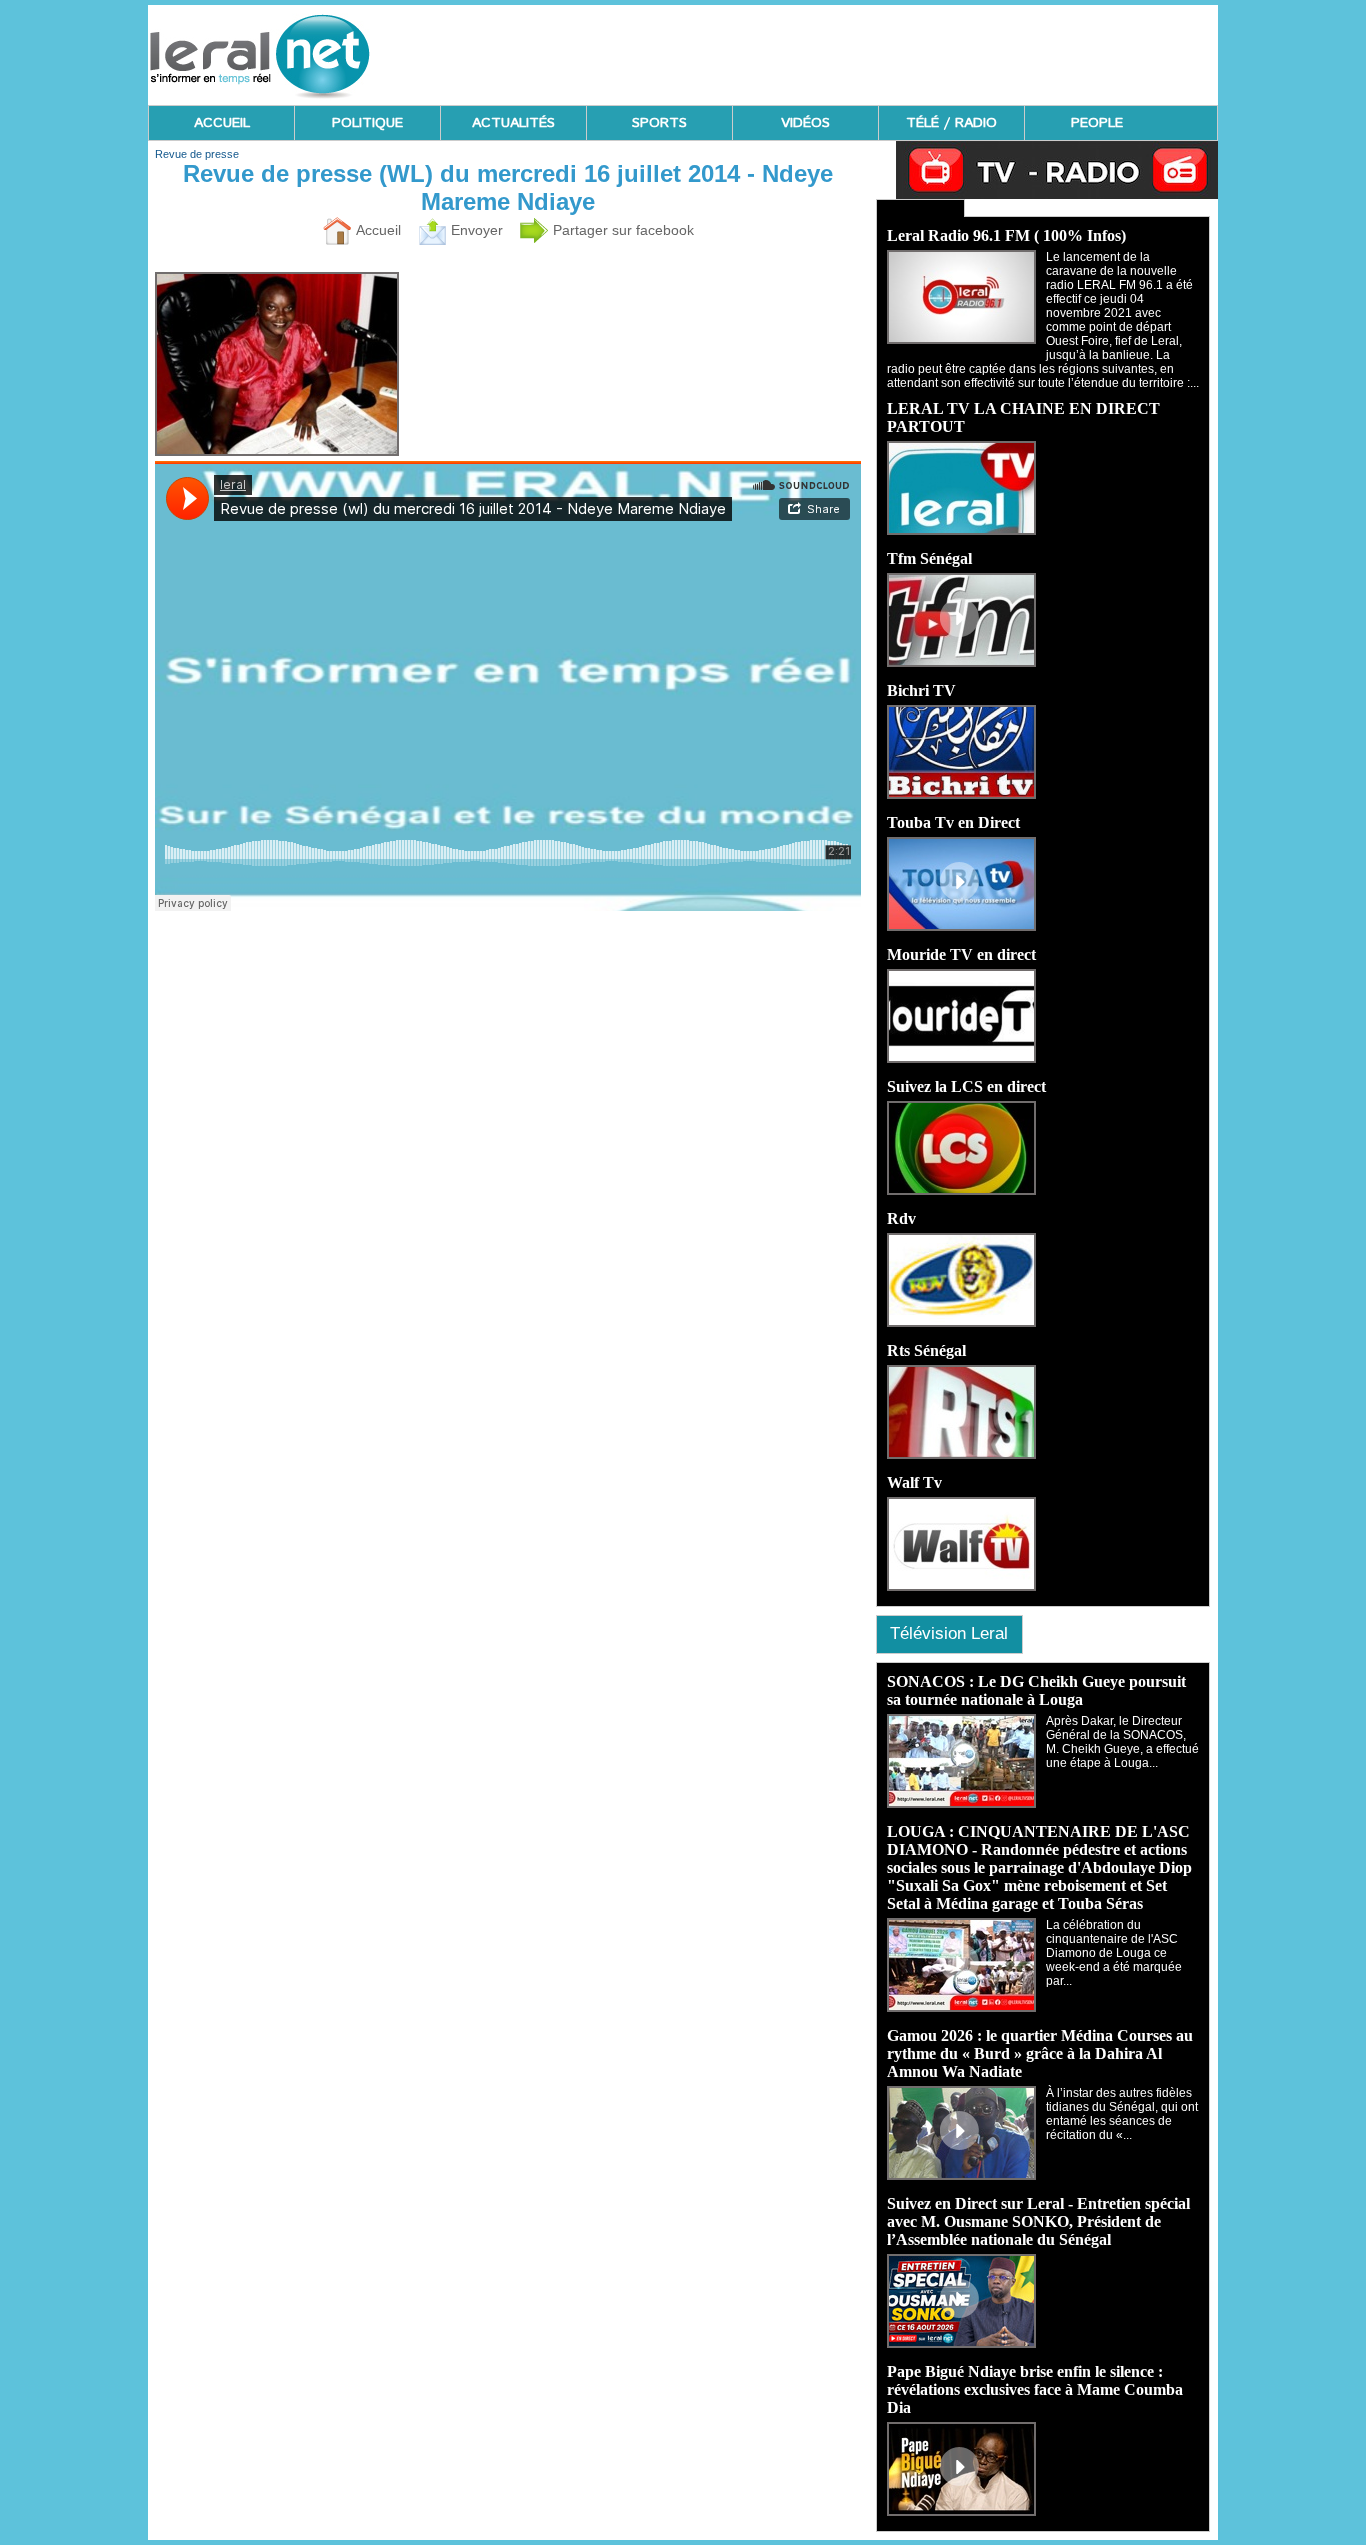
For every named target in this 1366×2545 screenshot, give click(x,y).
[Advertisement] (854, 50)
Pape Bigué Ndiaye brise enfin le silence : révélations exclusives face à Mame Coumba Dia (1035, 2389)
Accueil (376, 230)
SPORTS (659, 123)
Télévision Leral (949, 1633)
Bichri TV (921, 690)
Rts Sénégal (926, 1350)
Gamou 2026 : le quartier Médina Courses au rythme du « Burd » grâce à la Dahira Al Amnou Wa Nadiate (1040, 2053)
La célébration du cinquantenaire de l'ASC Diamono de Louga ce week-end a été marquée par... (1114, 1953)
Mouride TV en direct (961, 954)
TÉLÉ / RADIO (951, 123)
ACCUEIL (222, 123)
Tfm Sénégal (929, 558)
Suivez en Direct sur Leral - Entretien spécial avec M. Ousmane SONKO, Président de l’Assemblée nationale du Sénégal (1038, 2221)
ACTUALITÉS (513, 123)
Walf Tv (914, 1482)
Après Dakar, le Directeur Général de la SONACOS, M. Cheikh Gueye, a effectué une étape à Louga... (1122, 1742)
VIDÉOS (805, 123)
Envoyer (475, 230)
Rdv (901, 1218)
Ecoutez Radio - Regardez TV (920, 208)
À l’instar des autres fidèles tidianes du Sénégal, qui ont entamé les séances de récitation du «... (1122, 2114)
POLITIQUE (367, 123)
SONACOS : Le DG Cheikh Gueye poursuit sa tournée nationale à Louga (1036, 1690)
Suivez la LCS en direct (966, 1086)
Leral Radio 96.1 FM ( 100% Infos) (1006, 235)
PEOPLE (1097, 123)
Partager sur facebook (621, 230)
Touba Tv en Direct (953, 822)
